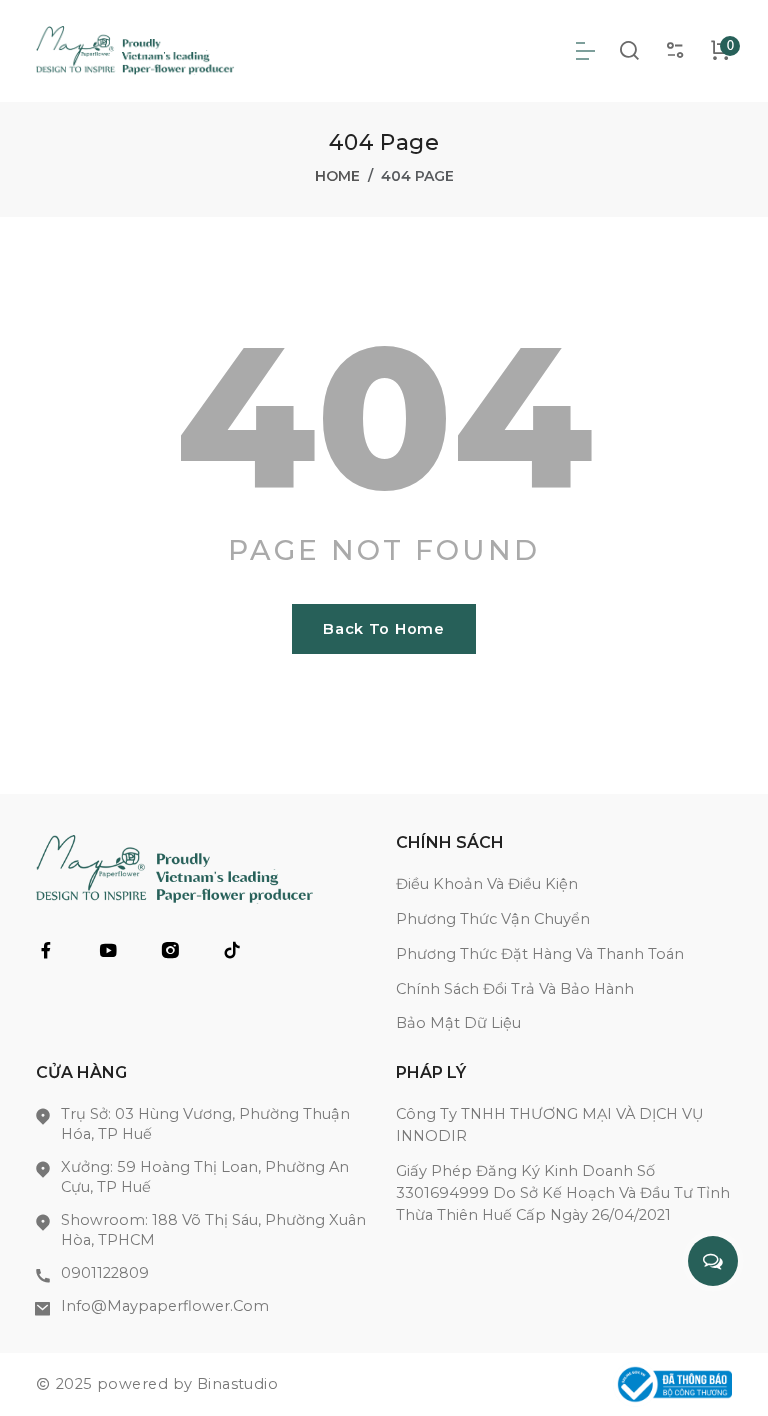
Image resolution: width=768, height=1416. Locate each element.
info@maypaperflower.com (165, 1306)
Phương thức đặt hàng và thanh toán (540, 954)
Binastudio (237, 1384)
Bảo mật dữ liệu (458, 1023)
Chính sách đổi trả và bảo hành (515, 989)
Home (337, 176)
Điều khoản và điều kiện (487, 884)
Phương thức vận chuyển (493, 919)
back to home (384, 629)
